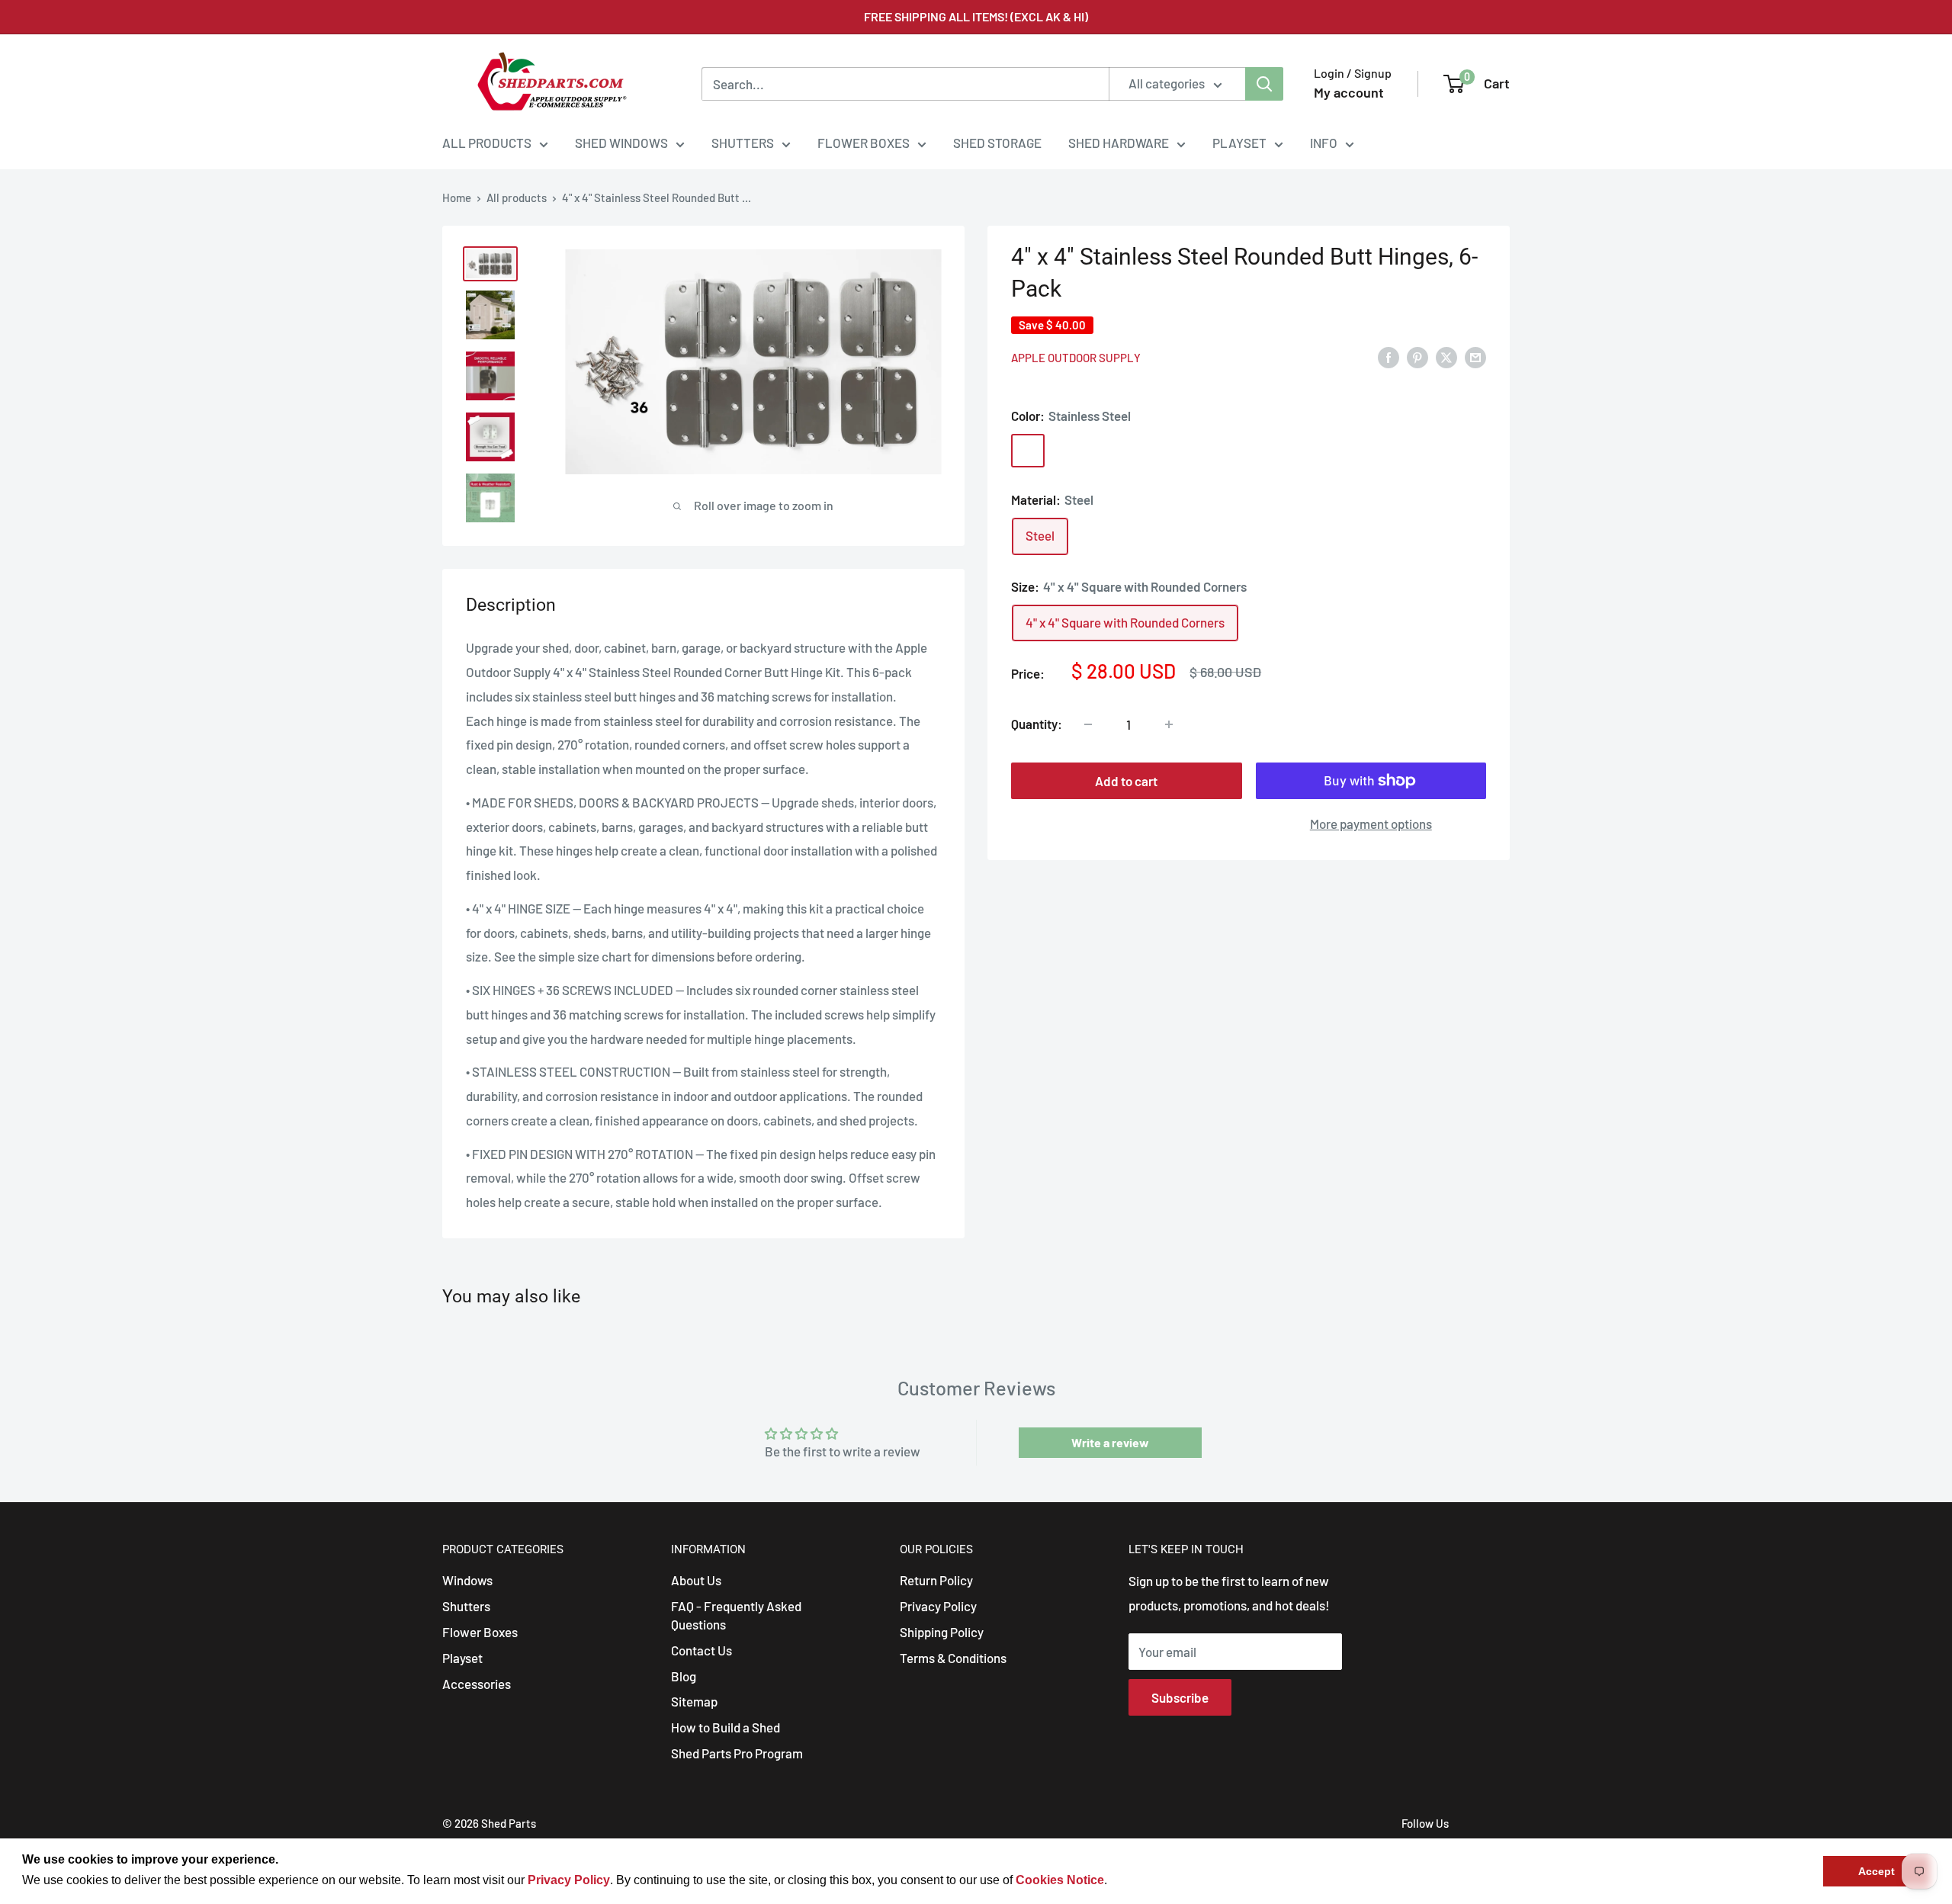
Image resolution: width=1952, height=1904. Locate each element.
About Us (696, 1580)
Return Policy (936, 1580)
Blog (684, 1676)
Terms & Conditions (953, 1658)
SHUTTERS (743, 143)
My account (1349, 92)
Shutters (466, 1606)
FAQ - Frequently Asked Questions (736, 1615)
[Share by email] (1475, 357)
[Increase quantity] (1169, 724)
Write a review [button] (1110, 1442)
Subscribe (1180, 1697)
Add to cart (1126, 781)
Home (457, 197)
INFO (1324, 143)
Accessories (477, 1684)
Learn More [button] (1143, 1880)
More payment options (1371, 824)
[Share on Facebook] (1389, 357)
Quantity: (1037, 724)
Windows (467, 1580)
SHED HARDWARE (1119, 143)
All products (517, 197)
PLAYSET (1239, 143)
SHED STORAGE (997, 143)
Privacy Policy (938, 1606)
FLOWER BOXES (864, 143)
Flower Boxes (480, 1632)
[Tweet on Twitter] (1446, 357)
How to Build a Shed (726, 1727)
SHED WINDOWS (621, 143)
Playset (462, 1658)
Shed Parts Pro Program (737, 1753)
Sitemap (694, 1701)
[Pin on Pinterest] (1417, 357)
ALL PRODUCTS (487, 143)
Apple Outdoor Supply (1076, 358)
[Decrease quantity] (1088, 724)
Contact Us (701, 1650)
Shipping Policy (942, 1632)
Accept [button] (1877, 1871)
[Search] (1264, 84)
